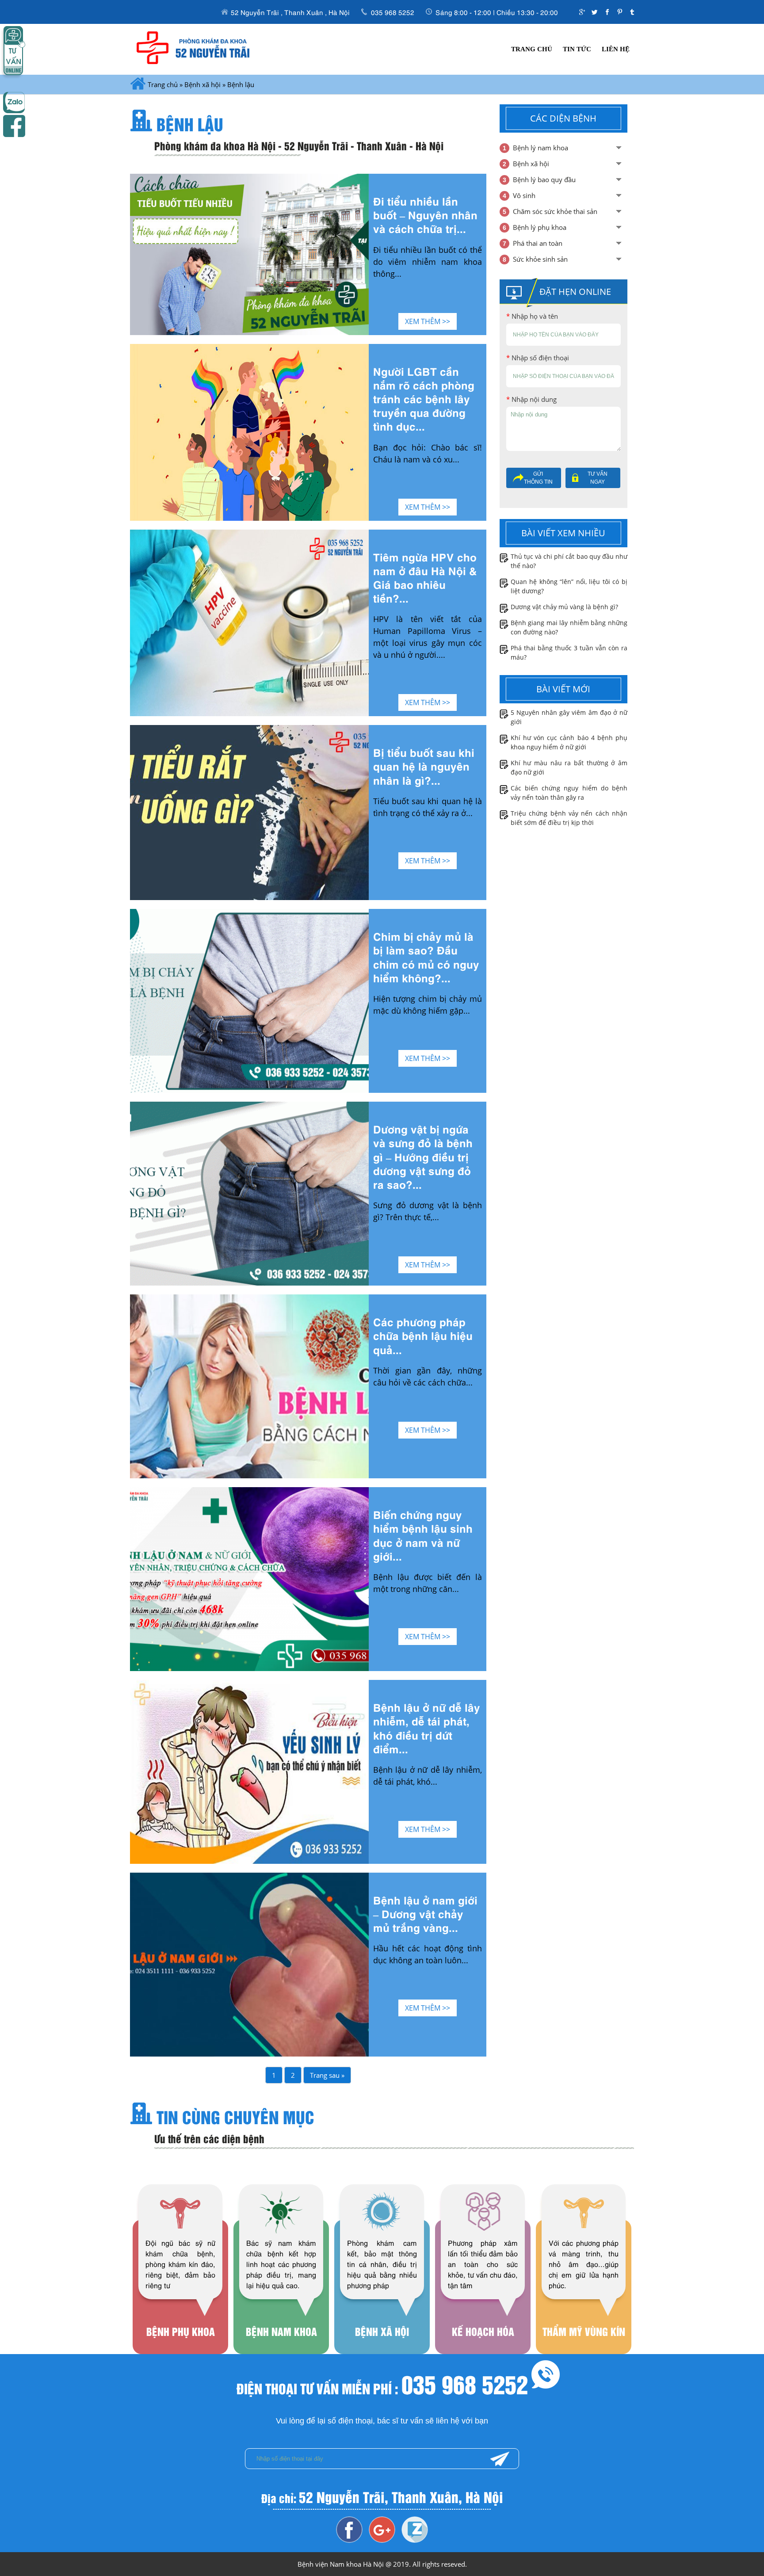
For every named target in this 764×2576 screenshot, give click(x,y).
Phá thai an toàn (538, 243)
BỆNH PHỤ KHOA (180, 2288)
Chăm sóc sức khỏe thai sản (555, 211)
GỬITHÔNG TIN (538, 478)
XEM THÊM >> (428, 321)
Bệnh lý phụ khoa (540, 227)
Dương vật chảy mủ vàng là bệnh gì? (564, 607)
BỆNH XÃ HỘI (382, 2288)
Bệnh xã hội (202, 84)
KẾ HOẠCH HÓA (483, 2288)
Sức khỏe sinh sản (540, 259)
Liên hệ (616, 49)
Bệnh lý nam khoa (541, 148)
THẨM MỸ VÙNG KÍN (584, 2288)
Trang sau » (327, 2075)
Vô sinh (524, 195)
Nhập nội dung (531, 399)
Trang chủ (532, 49)
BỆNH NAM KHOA (281, 2288)
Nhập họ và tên (532, 316)
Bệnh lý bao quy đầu (544, 179)
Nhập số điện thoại (538, 358)
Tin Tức (577, 49)
